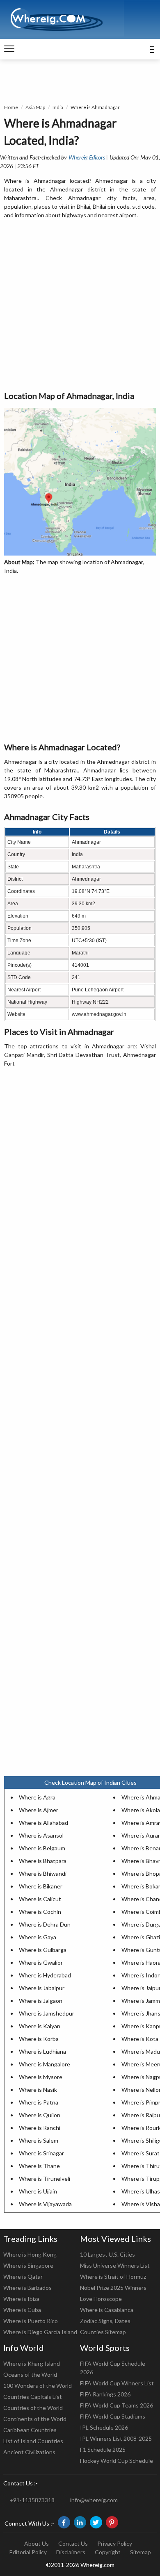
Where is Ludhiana (42, 2051)
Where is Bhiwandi (43, 1873)
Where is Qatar (23, 2276)
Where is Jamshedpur (47, 2013)
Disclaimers (71, 2552)
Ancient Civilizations (29, 2452)
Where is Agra (37, 1797)
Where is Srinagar (41, 2153)
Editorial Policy (28, 2552)
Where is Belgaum (42, 1848)
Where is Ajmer (39, 1810)
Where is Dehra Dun (45, 1924)
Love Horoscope (101, 2299)
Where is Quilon (40, 2115)
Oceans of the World (30, 2374)
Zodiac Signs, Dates (105, 2321)
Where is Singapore (28, 2265)
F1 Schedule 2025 (103, 2450)
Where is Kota (140, 2039)
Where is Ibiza (21, 2299)
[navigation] (9, 49)
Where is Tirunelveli (45, 2179)
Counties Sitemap (103, 2332)
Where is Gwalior (41, 1962)
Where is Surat (141, 2153)
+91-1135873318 (32, 2500)
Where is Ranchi (40, 2128)
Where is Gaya (38, 1937)
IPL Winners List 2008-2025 (116, 2438)
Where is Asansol (41, 1835)
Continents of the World (35, 2419)
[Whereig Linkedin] (80, 2522)
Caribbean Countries (30, 2430)
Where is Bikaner (41, 1886)
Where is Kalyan (40, 2026)
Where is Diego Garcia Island (40, 2332)
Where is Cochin (40, 1912)
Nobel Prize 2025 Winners (113, 2288)
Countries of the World (33, 2408)
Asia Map (35, 107)
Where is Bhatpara (43, 1861)
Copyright (108, 2552)
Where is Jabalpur (42, 1988)
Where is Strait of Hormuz (113, 2276)
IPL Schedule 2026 (104, 2427)
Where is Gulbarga (43, 1950)
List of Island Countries (33, 2441)
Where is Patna (39, 2102)
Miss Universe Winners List (115, 2265)
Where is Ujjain (38, 2191)
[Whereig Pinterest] (112, 2522)
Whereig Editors (87, 157)
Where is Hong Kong (30, 2254)
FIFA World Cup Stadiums (113, 2416)
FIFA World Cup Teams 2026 (117, 2405)
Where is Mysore (41, 2077)
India (58, 107)
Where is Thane (39, 2166)
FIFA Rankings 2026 (105, 2394)
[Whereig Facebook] (64, 2522)
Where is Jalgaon (41, 2001)
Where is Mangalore (45, 2064)
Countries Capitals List (33, 2397)
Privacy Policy (115, 2543)
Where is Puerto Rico (31, 2321)
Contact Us (73, 2543)
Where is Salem (39, 2140)
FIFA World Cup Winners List (117, 2383)
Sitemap (141, 2552)
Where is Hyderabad (45, 1975)
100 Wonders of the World (38, 2386)
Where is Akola (141, 1810)
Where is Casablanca (107, 2310)
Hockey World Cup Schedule (117, 2461)
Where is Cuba (22, 2310)
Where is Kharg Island (32, 2363)
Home (11, 107)
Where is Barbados (27, 2288)
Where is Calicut (40, 1899)
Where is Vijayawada (45, 2204)
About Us (37, 2543)
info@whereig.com (94, 2500)
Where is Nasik (38, 2090)
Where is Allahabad (43, 1823)
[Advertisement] (80, 305)
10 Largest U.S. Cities (107, 2254)
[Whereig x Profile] (96, 2522)
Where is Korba (39, 2039)
